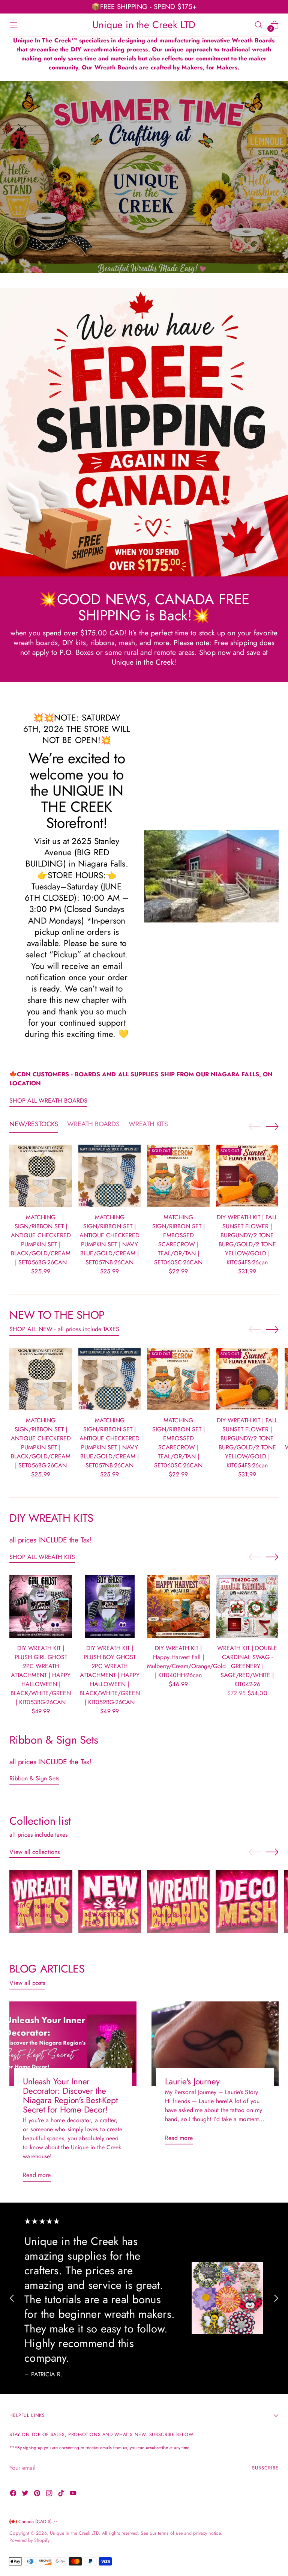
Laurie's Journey (192, 2082)
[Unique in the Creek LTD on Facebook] (14, 2494)
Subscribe (265, 2468)
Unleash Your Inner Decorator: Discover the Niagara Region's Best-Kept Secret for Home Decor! (70, 2096)
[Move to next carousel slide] (272, 1126)
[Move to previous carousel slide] (255, 1127)
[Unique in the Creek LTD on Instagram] (50, 2494)
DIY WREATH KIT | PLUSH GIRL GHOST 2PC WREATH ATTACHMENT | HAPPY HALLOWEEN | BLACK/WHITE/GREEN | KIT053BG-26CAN (41, 1675)
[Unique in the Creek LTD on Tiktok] (62, 2494)
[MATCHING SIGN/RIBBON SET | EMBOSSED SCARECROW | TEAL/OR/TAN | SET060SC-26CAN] (178, 1176)
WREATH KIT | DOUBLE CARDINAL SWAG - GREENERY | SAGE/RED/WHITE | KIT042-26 (247, 1666)
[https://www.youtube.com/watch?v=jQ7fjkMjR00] (144, 177)
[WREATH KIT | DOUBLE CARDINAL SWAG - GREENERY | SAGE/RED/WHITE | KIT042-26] (247, 1606)
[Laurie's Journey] (215, 2044)
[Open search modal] (259, 25)
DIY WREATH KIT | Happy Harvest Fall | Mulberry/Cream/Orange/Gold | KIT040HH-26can (186, 1662)
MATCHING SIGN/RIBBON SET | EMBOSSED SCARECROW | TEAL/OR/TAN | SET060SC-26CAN (178, 1240)
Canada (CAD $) (35, 2522)
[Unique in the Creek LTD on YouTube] (74, 2494)
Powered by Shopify (29, 2540)
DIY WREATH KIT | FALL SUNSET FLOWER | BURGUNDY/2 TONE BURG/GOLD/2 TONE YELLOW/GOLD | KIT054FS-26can (247, 1240)
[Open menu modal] (13, 25)
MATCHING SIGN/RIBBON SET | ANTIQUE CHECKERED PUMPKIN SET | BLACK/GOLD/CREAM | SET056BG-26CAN (41, 1240)
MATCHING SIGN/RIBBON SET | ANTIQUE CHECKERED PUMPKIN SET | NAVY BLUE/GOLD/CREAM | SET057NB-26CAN (109, 1240)
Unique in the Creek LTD (74, 2533)
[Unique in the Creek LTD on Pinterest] (38, 2494)
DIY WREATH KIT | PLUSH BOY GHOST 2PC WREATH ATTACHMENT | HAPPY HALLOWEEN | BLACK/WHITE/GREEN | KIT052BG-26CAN (110, 1675)
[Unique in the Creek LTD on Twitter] (26, 2494)
